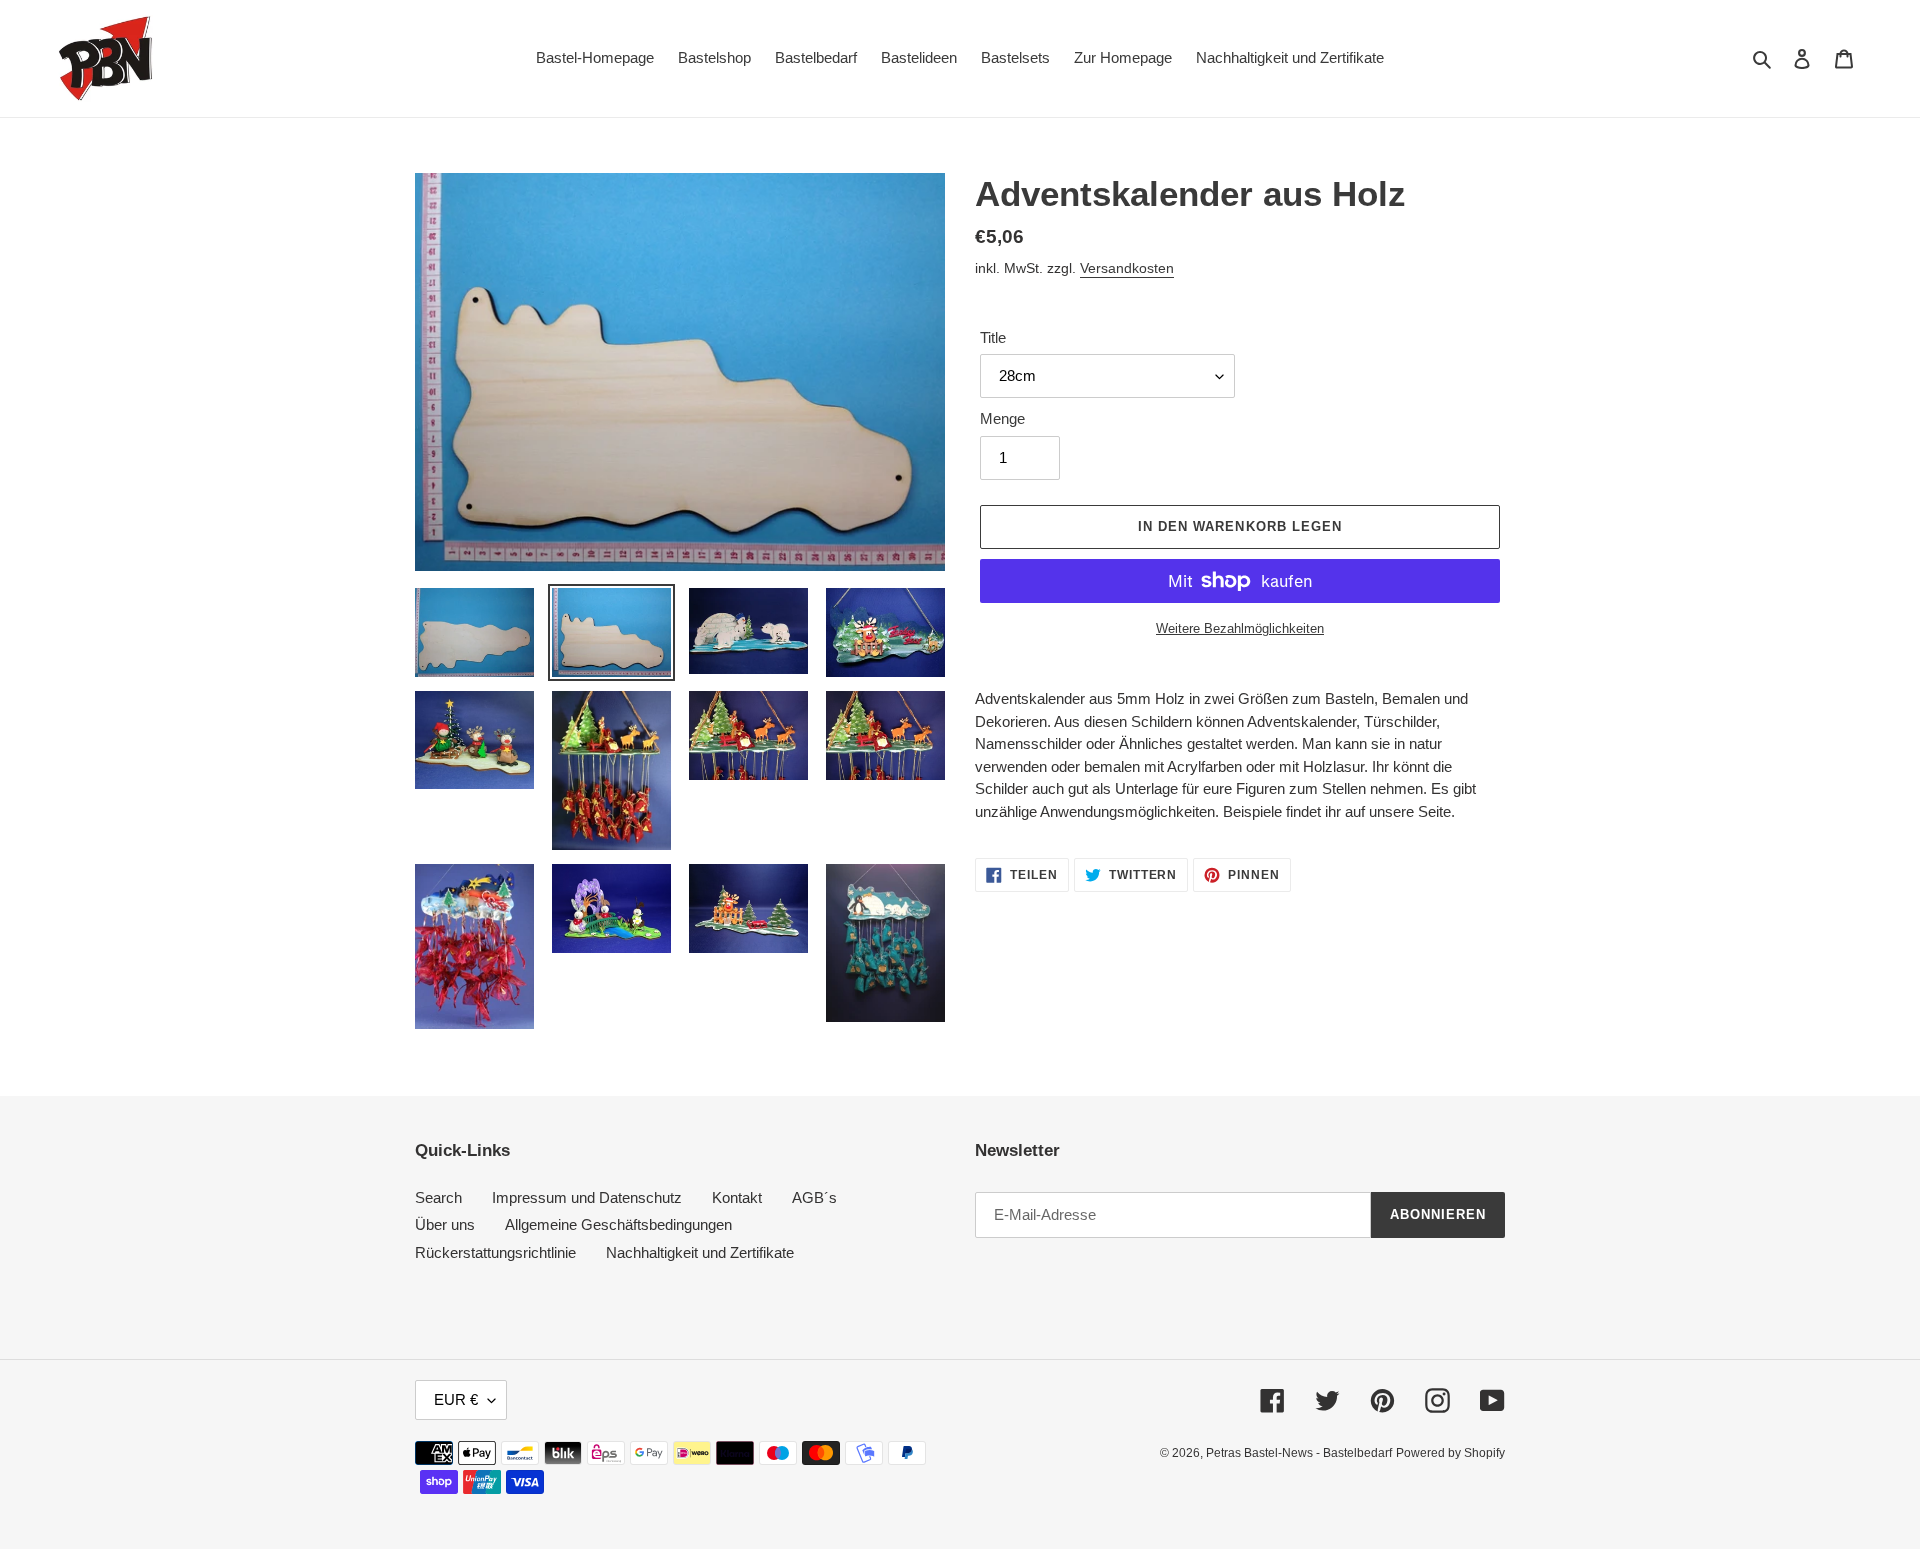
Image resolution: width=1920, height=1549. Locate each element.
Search (438, 1197)
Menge (1002, 418)
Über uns (445, 1224)
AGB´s (814, 1197)
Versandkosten (1127, 268)
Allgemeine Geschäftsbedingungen (618, 1224)
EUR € (456, 1399)
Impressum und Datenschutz (587, 1197)
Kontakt (737, 1197)
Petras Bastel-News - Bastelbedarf (1299, 1453)
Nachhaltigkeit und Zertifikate (700, 1252)
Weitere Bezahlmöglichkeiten (1240, 628)
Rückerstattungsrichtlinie (495, 1252)
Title (993, 337)
